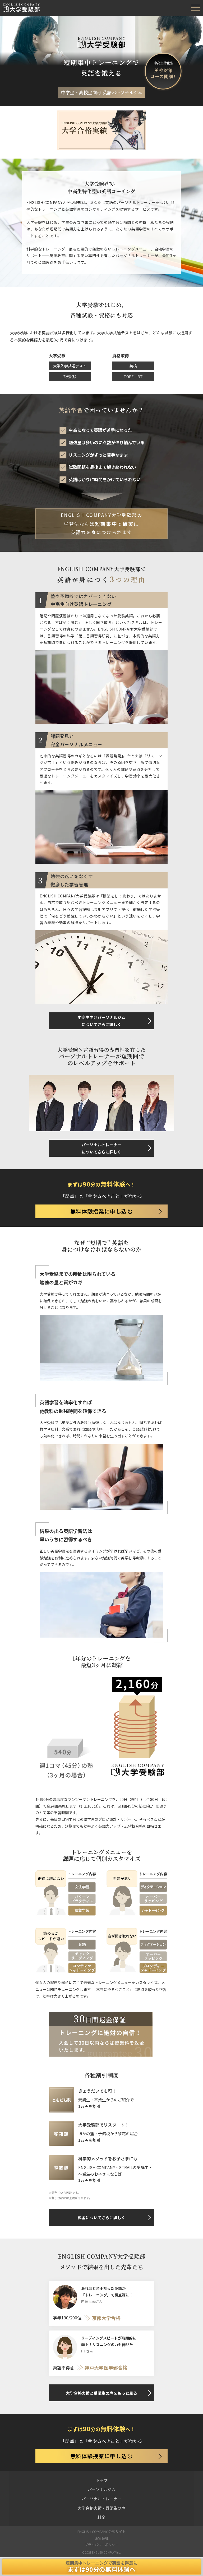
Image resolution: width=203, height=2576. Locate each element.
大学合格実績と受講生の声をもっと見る (101, 2393)
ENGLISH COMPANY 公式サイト (101, 2531)
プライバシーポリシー (101, 2545)
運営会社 (101, 2538)
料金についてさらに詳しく (101, 2218)
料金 (101, 2517)
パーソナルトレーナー (101, 2499)
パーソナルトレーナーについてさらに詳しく (101, 1148)
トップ (102, 2480)
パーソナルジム (102, 2489)
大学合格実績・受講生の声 (101, 2508)
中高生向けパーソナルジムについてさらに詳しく (101, 1021)
